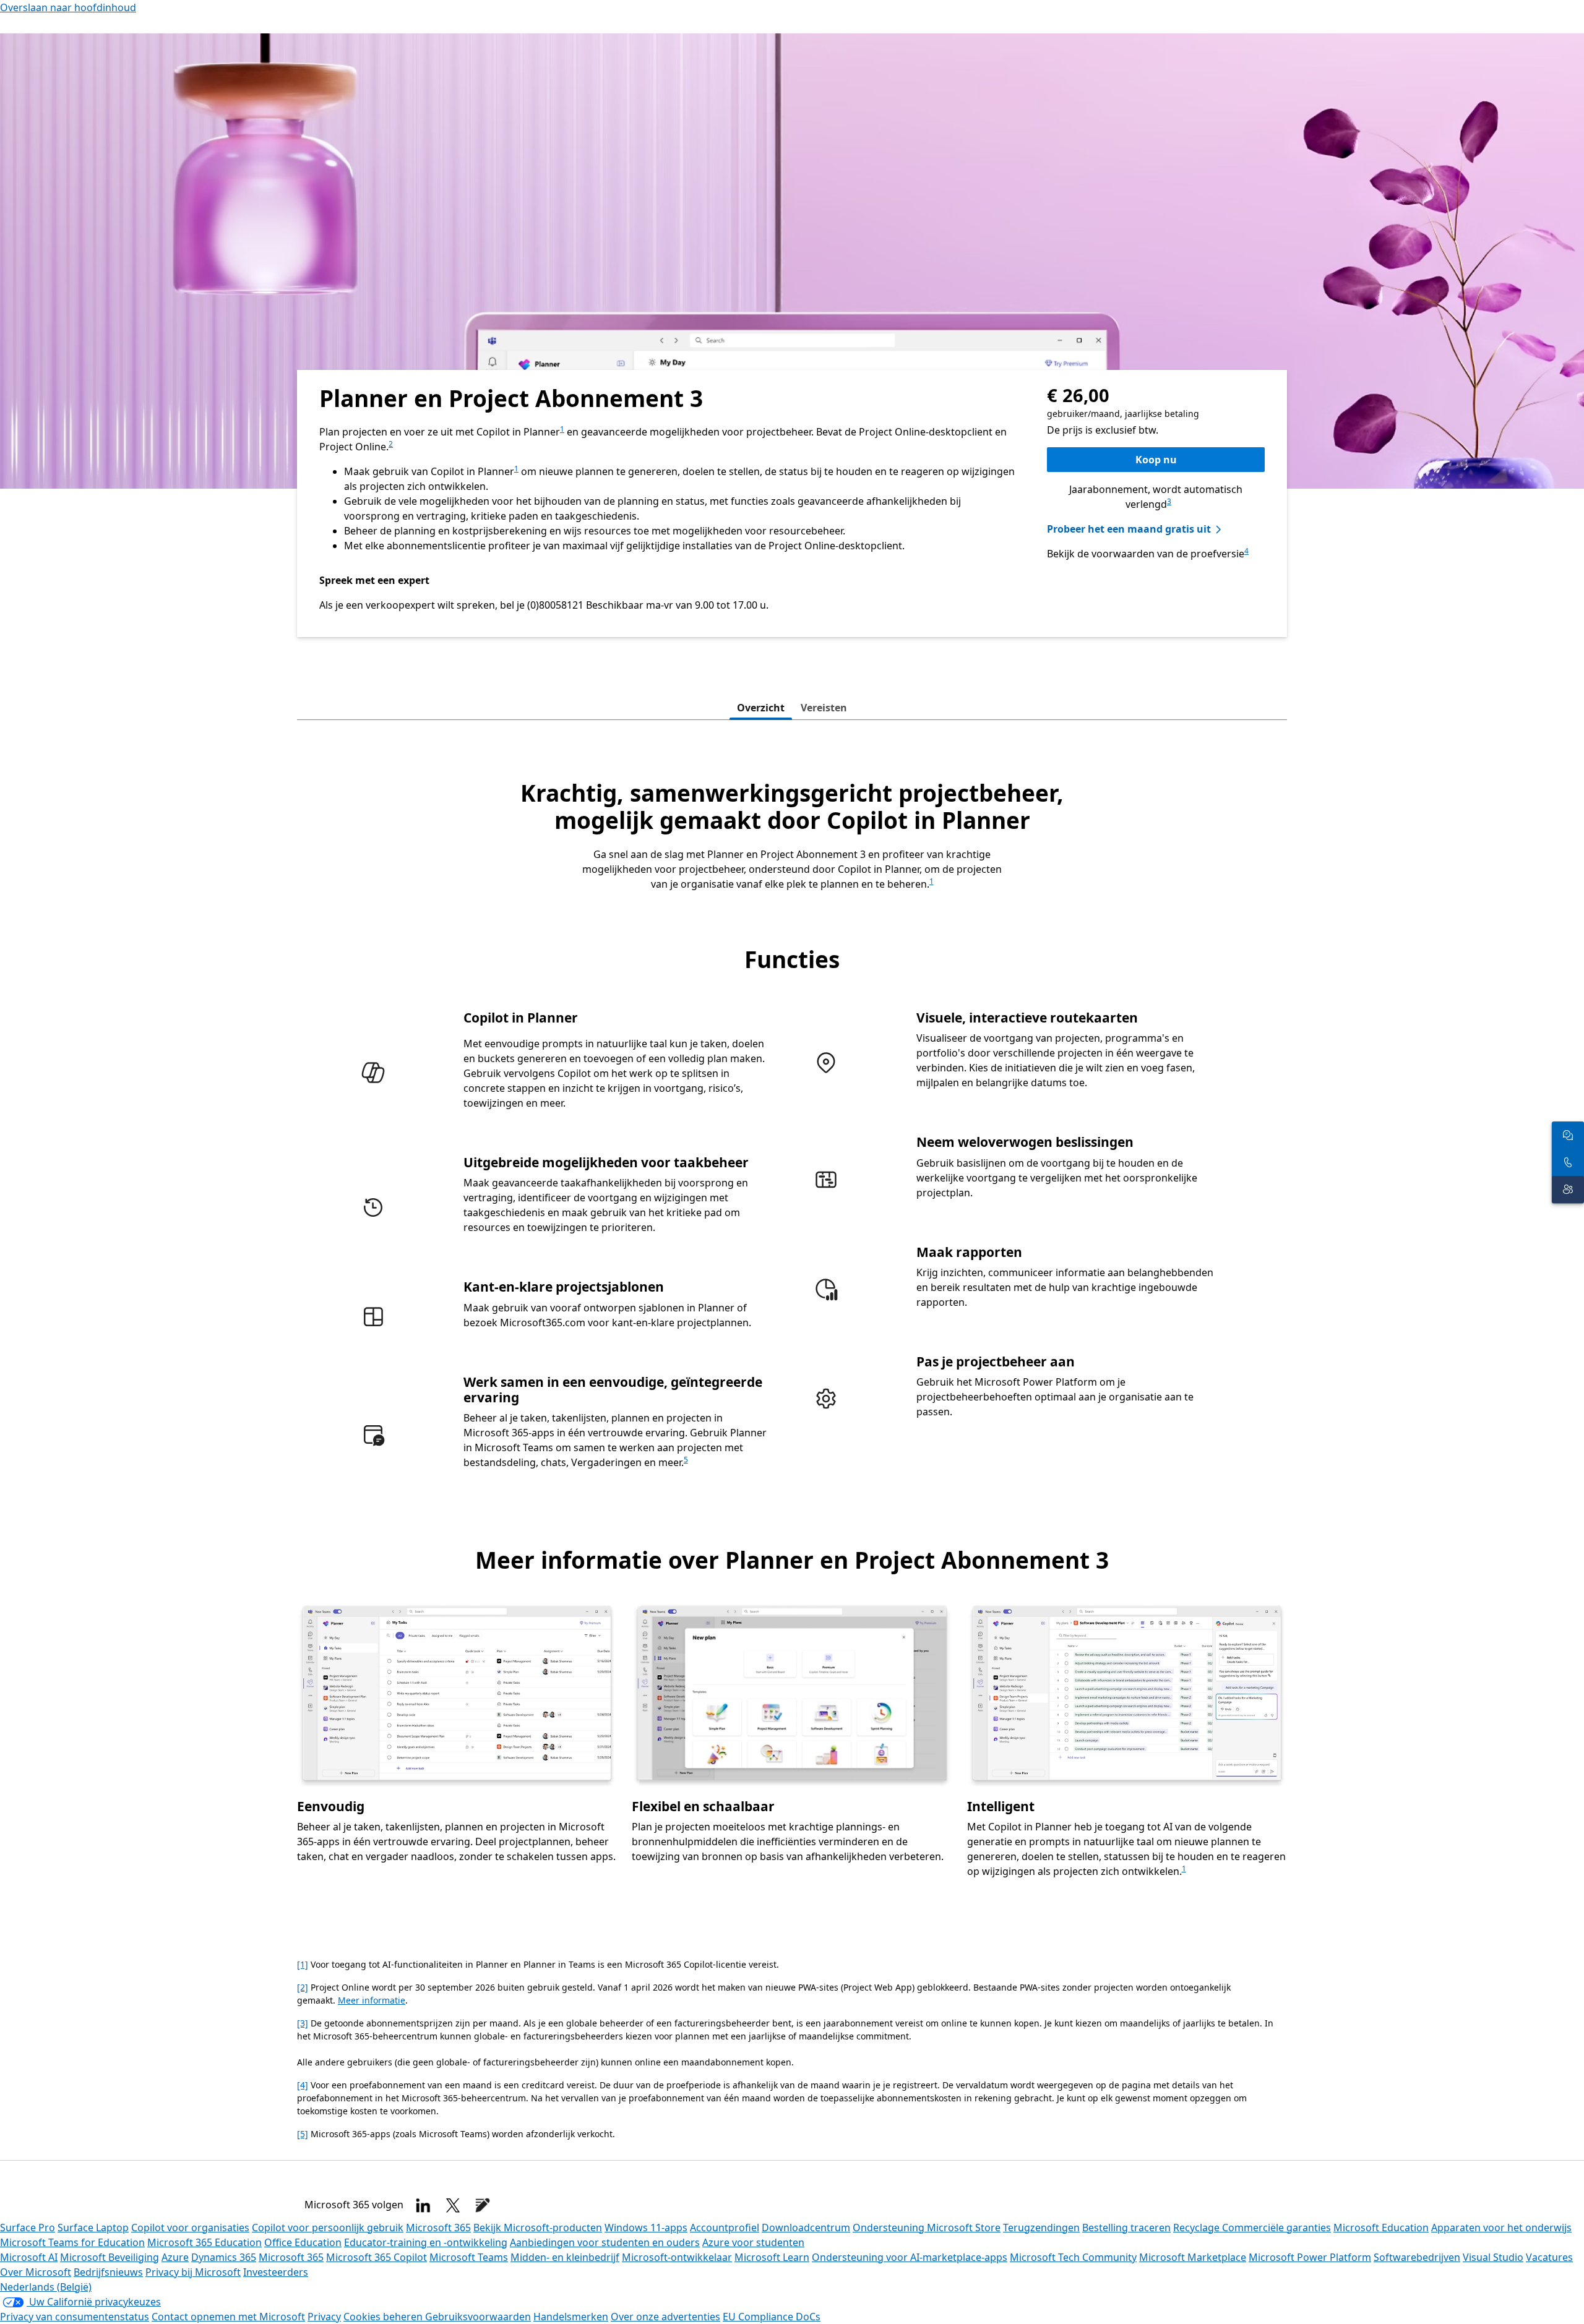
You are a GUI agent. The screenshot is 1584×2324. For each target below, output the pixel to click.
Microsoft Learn (772, 2257)
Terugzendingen (1041, 2228)
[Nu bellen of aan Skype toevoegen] (1568, 1162)
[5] (303, 2134)
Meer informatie (372, 2000)
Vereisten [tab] (824, 708)
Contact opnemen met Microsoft (228, 2317)
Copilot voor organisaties (190, 2228)
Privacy (324, 2317)
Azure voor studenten (753, 2242)
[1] (303, 1964)
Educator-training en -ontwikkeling (426, 2242)
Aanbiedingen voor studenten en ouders (605, 2242)
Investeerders (276, 2272)
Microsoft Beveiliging (110, 2257)
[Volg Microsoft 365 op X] (453, 2205)
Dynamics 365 (224, 2257)
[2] (303, 1987)
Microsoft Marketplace (1193, 2257)
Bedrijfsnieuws (108, 2272)
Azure (175, 2257)
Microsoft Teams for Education (72, 2242)
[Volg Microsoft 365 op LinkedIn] (423, 2205)
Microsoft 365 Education (204, 2242)
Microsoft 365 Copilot (377, 2257)
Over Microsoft (36, 2272)
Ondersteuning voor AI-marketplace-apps (910, 2257)
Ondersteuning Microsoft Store (927, 2228)
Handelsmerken (571, 2317)
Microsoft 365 (438, 2228)
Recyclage (1198, 2228)
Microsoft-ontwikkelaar (677, 2257)
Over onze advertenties (665, 2317)
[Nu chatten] (1568, 1135)
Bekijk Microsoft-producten (538, 2228)
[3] (303, 2023)
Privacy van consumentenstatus (75, 2317)
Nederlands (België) (46, 2287)
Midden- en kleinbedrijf (565, 2257)
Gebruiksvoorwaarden (478, 2317)
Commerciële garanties (1276, 2228)
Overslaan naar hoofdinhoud (68, 7)
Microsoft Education (1381, 2228)
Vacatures (1549, 2257)
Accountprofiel (725, 2228)
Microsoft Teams (469, 2257)
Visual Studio (1493, 2257)
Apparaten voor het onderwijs (1501, 2228)
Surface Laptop (93, 2228)
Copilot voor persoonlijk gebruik (328, 2228)
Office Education (303, 2242)
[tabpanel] (792, 1344)
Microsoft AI (29, 2257)
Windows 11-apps (646, 2228)
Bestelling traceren (1126, 2228)
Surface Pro (28, 2228)
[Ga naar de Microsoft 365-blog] (483, 2205)
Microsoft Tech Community (1073, 2257)
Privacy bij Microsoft (193, 2272)
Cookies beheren (384, 2317)
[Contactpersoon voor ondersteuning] (1568, 1190)
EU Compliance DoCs (772, 2317)
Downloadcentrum (806, 2228)
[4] (303, 2085)
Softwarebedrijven (1417, 2257)
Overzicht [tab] (761, 708)
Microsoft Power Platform (1310, 2257)
